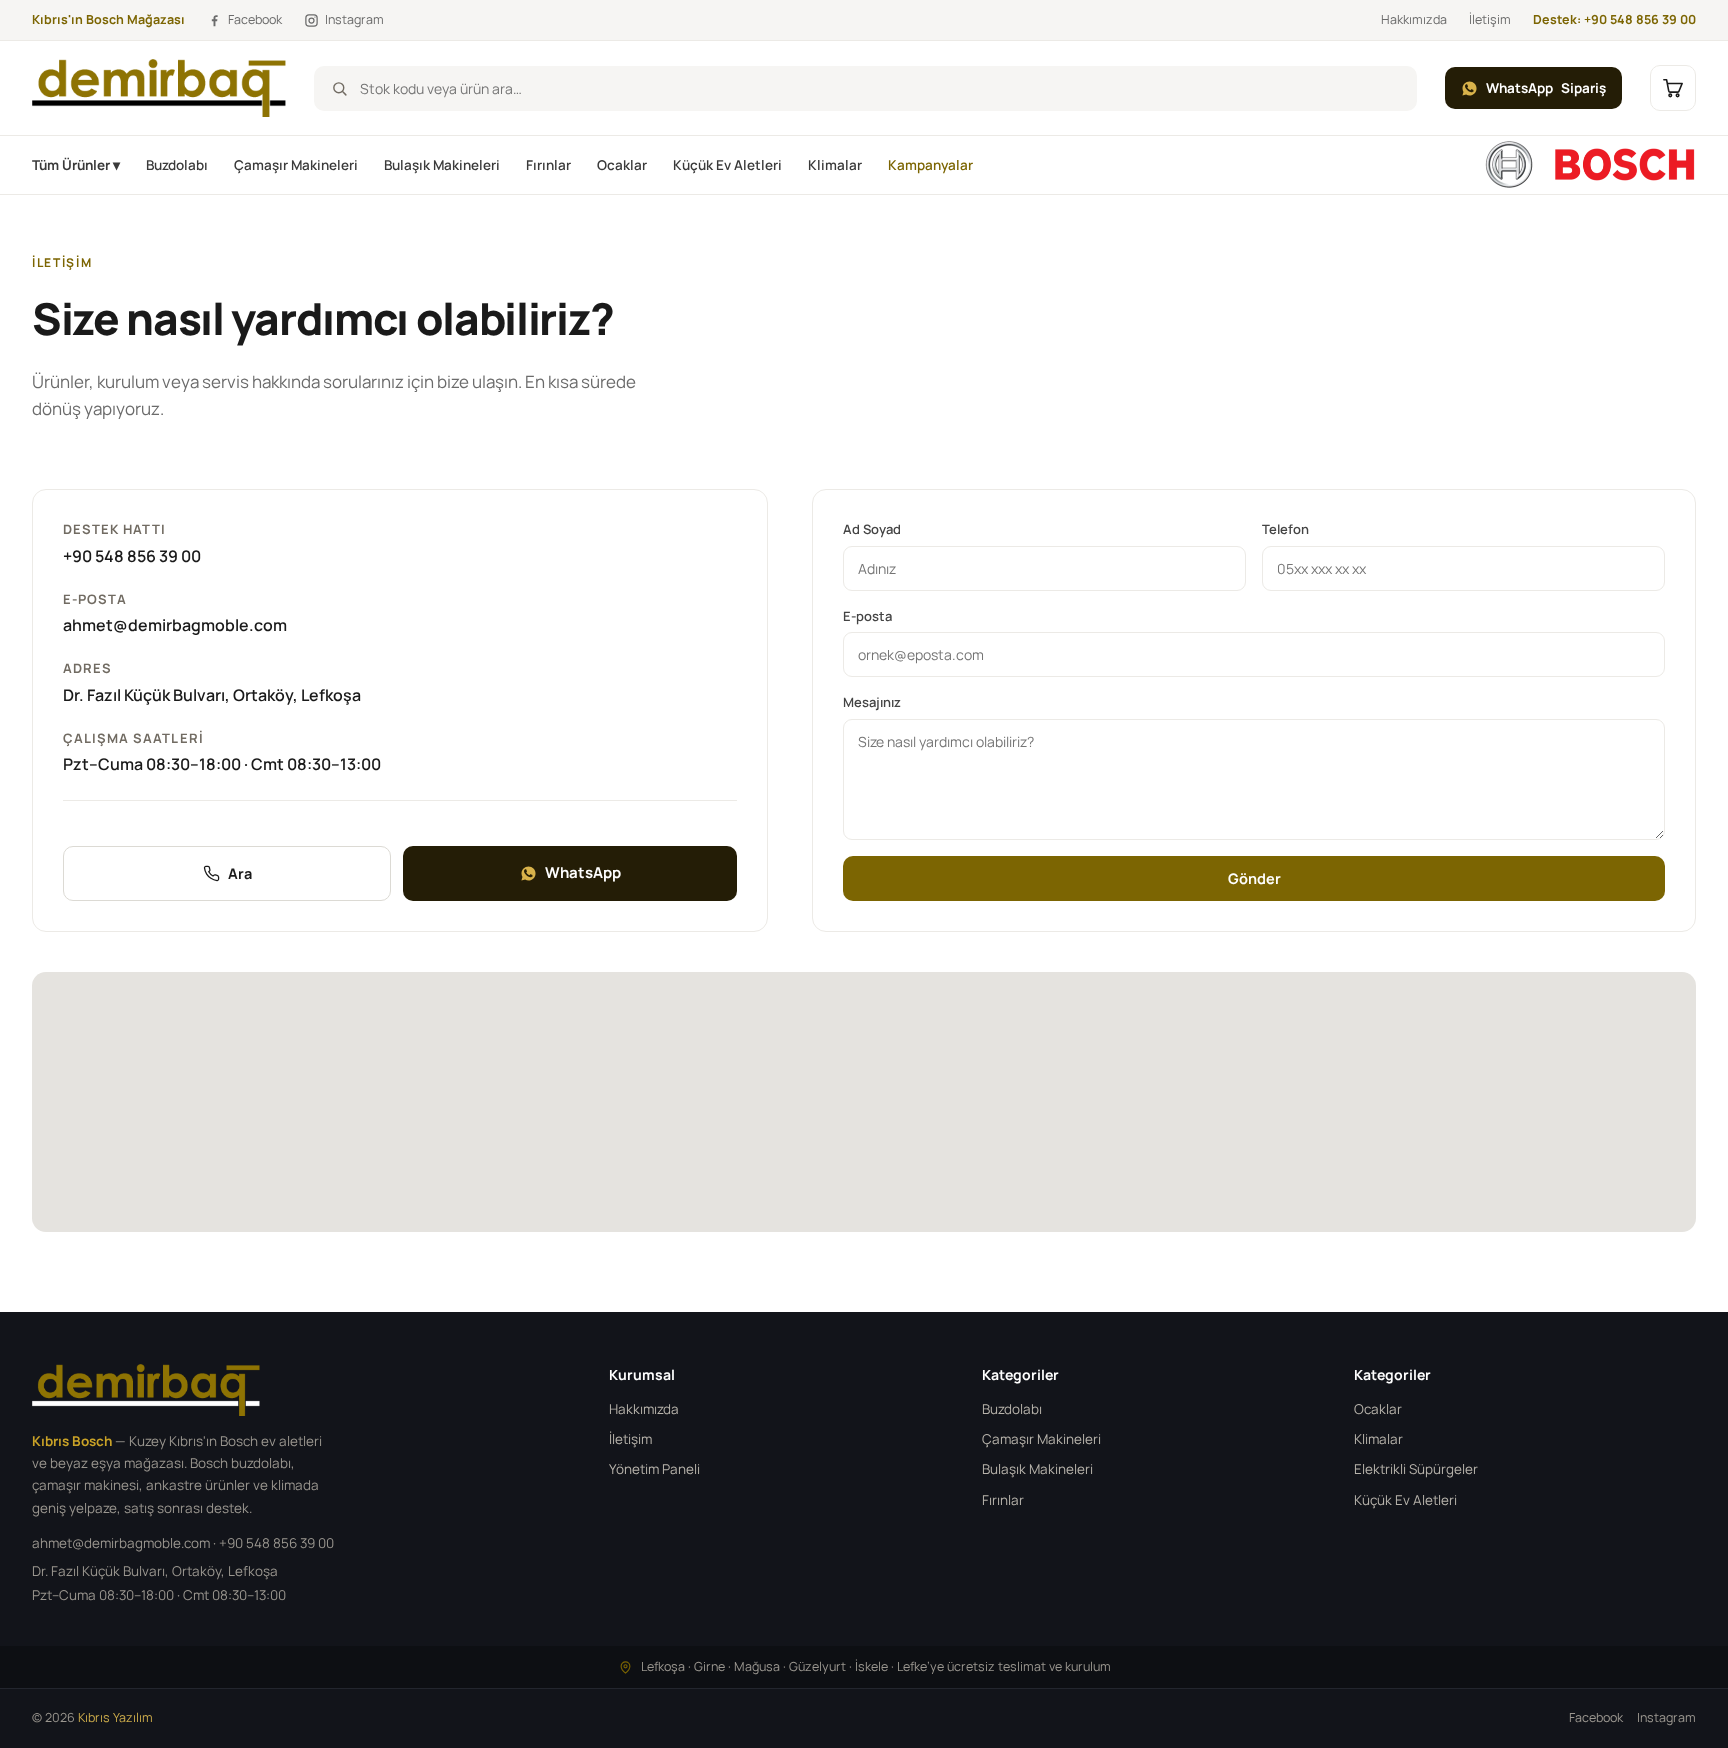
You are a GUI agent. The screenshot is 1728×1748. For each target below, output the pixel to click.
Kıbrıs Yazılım (115, 1717)
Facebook (1596, 1717)
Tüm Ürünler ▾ (76, 165)
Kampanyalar (930, 165)
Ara (240, 873)
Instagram (1666, 1717)
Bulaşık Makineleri (442, 165)
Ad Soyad (872, 529)
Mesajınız (872, 702)
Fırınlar (548, 165)
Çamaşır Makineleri (296, 165)
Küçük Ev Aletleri (727, 165)
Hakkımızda (1414, 19)
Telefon (1285, 529)
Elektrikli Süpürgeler (1416, 1469)
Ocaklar (622, 165)
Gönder (1254, 878)
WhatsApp (1546, 88)
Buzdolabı (177, 165)
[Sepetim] (1673, 88)
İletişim (1490, 19)
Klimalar (835, 165)
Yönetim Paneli (654, 1469)
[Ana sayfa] (1590, 165)
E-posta (867, 616)
